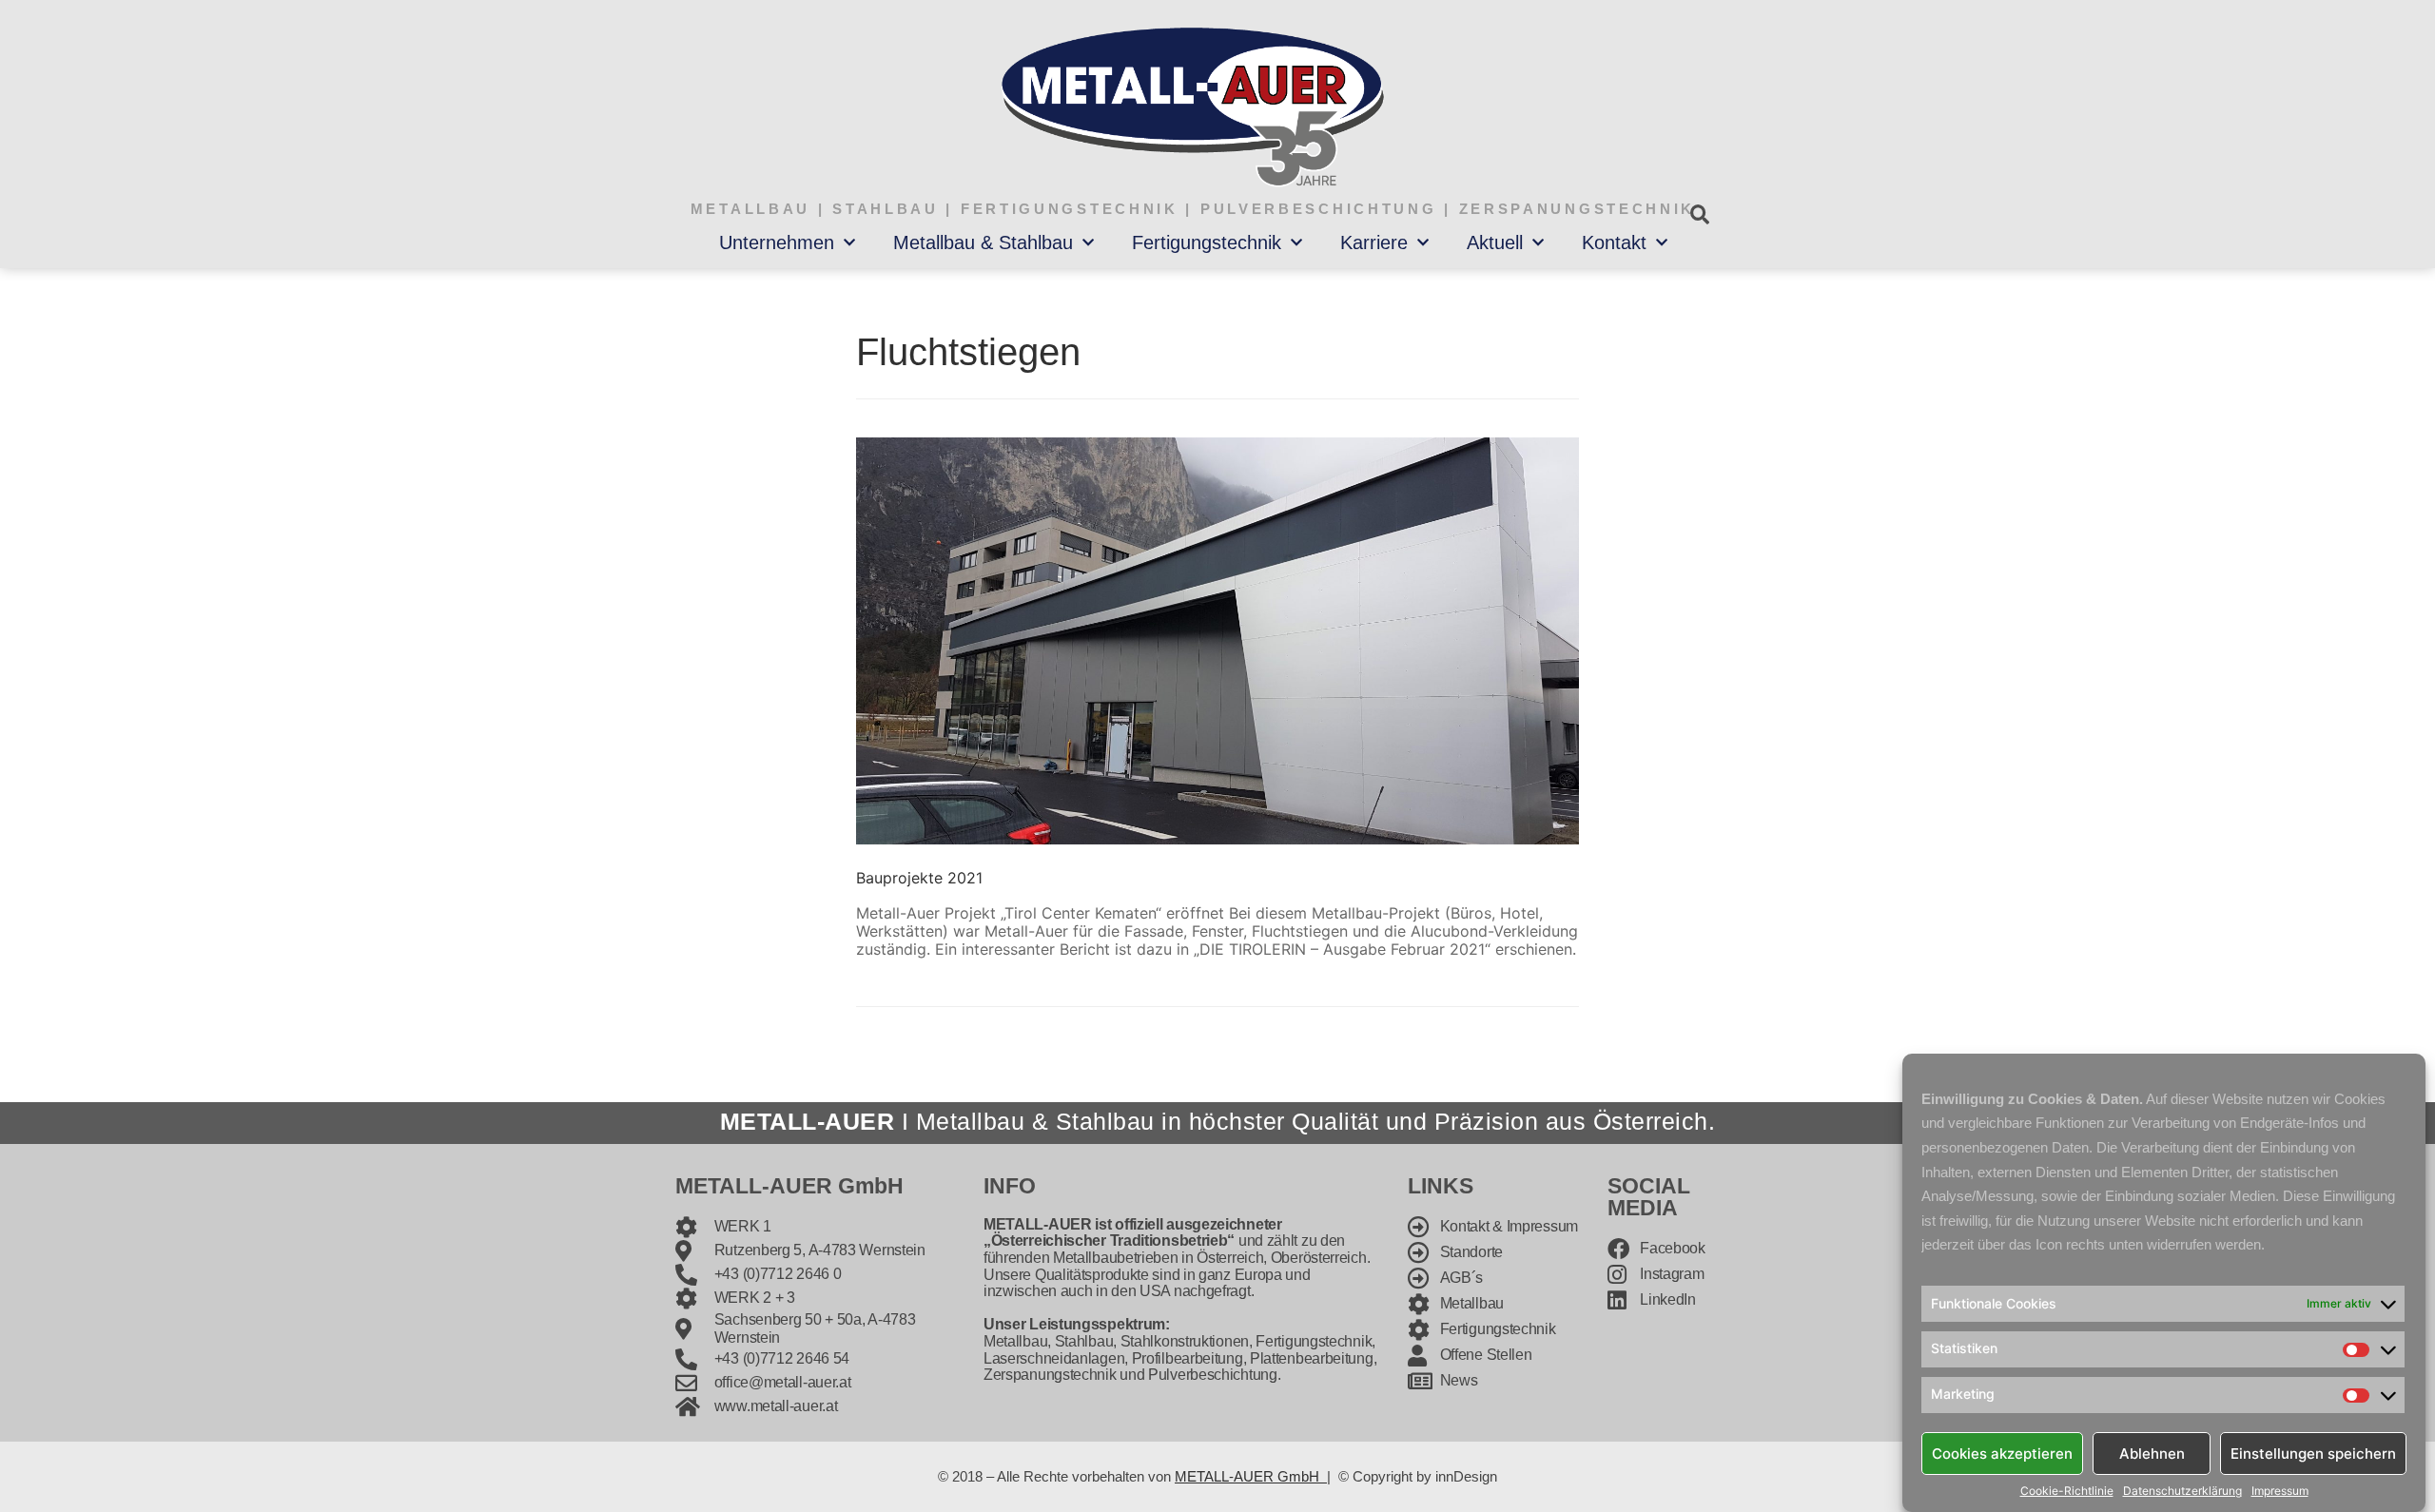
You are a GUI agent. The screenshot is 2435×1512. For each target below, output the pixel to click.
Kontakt (1614, 242)
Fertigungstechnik (1207, 242)
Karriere (1374, 242)
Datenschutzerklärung (2182, 1491)
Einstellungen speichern (2313, 1453)
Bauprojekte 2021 (919, 878)
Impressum (2280, 1491)
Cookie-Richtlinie (2067, 1491)
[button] (1699, 214)
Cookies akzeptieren (2002, 1453)
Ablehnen (2152, 1453)
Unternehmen (777, 242)
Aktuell (1495, 242)
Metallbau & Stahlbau (983, 242)
